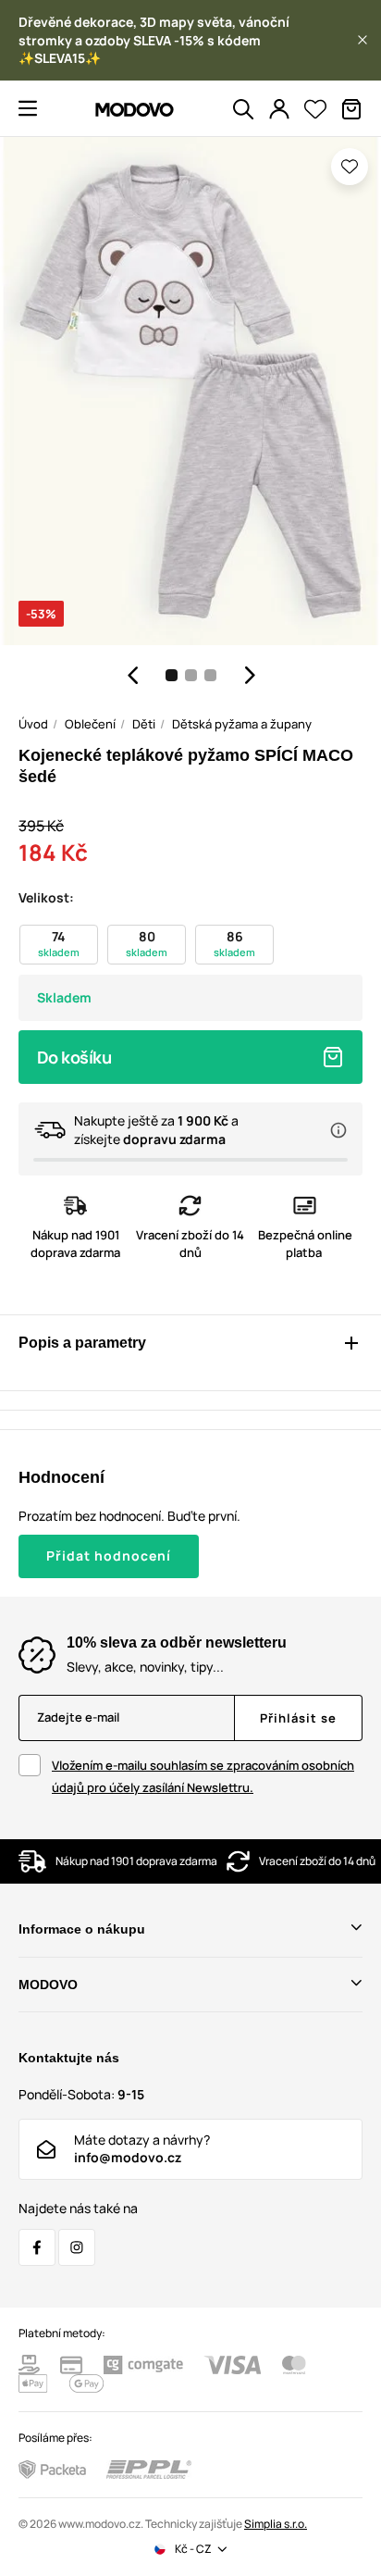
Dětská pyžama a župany (242, 724)
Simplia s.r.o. (276, 2524)
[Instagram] (77, 2247)
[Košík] (351, 109)
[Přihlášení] (279, 109)
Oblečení (90, 724)
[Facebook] (37, 2247)
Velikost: (46, 897)
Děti (144, 724)
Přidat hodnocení (109, 1556)
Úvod (33, 724)
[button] (363, 40)
